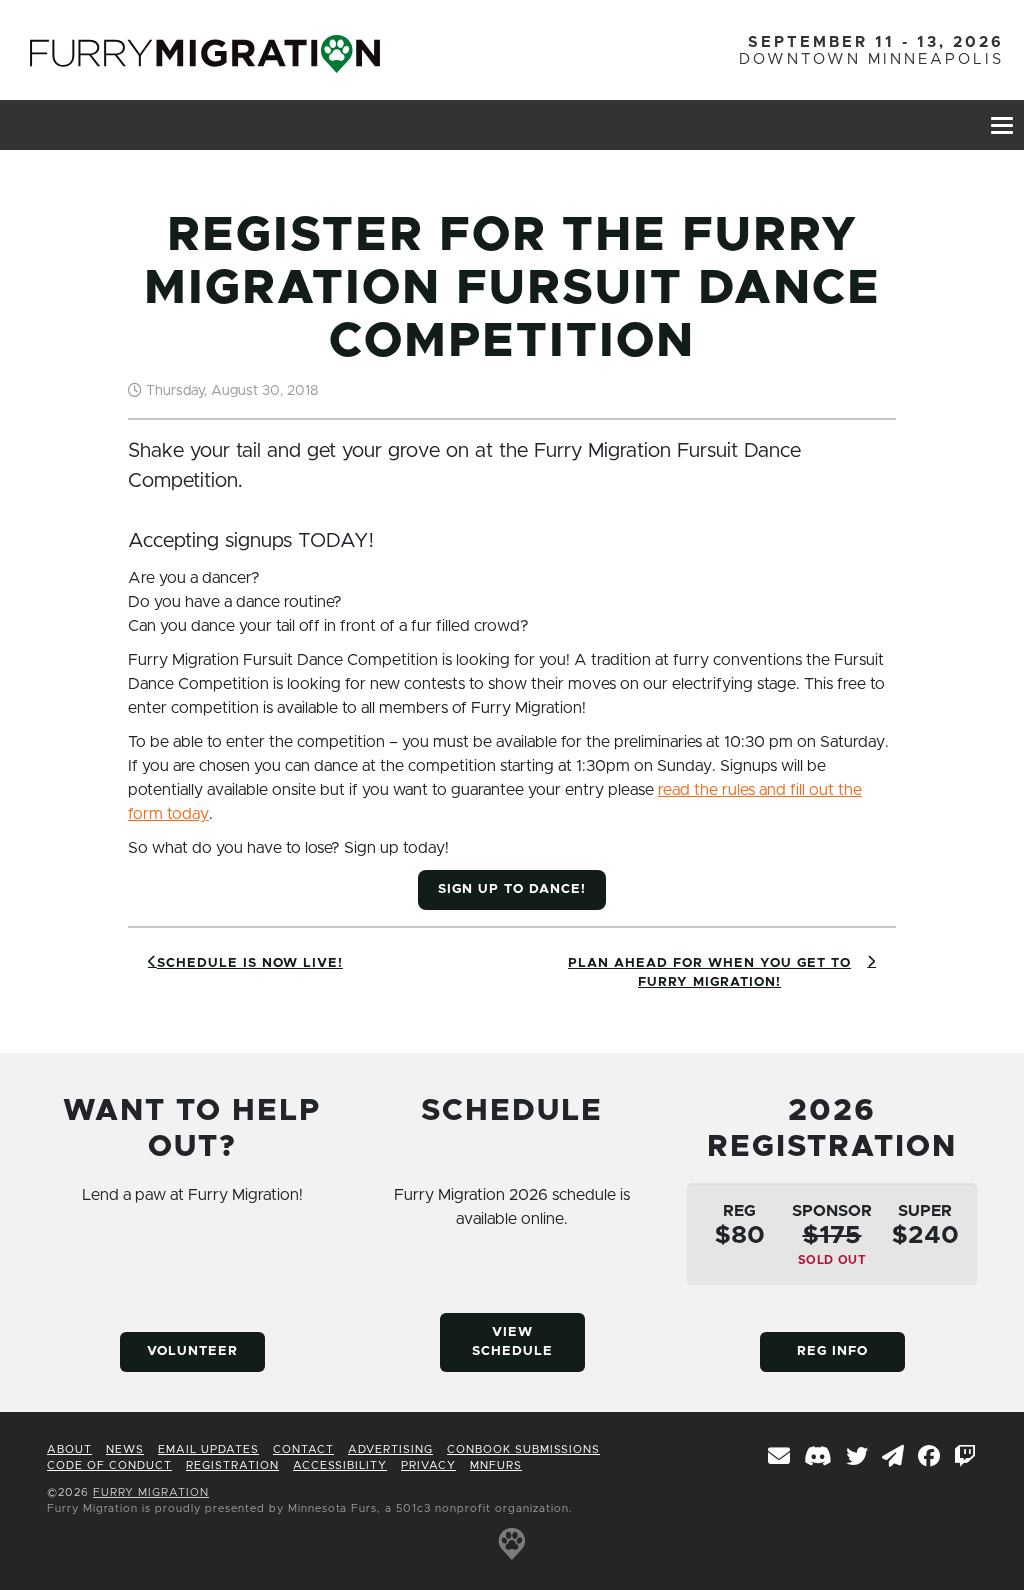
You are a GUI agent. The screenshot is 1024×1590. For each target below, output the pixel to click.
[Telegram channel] (893, 1458)
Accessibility (340, 1465)
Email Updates (208, 1449)
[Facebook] (929, 1458)
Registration (232, 1465)
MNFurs (496, 1465)
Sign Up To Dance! (512, 889)
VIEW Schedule (512, 1342)
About (69, 1449)
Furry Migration (151, 1492)
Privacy (428, 1465)
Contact (303, 1449)
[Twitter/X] (857, 1458)
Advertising (390, 1449)
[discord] (818, 1458)
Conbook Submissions (523, 1449)
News (125, 1449)
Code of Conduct (109, 1465)
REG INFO (832, 1351)
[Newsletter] (779, 1458)
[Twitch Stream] (965, 1458)
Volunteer (192, 1351)
